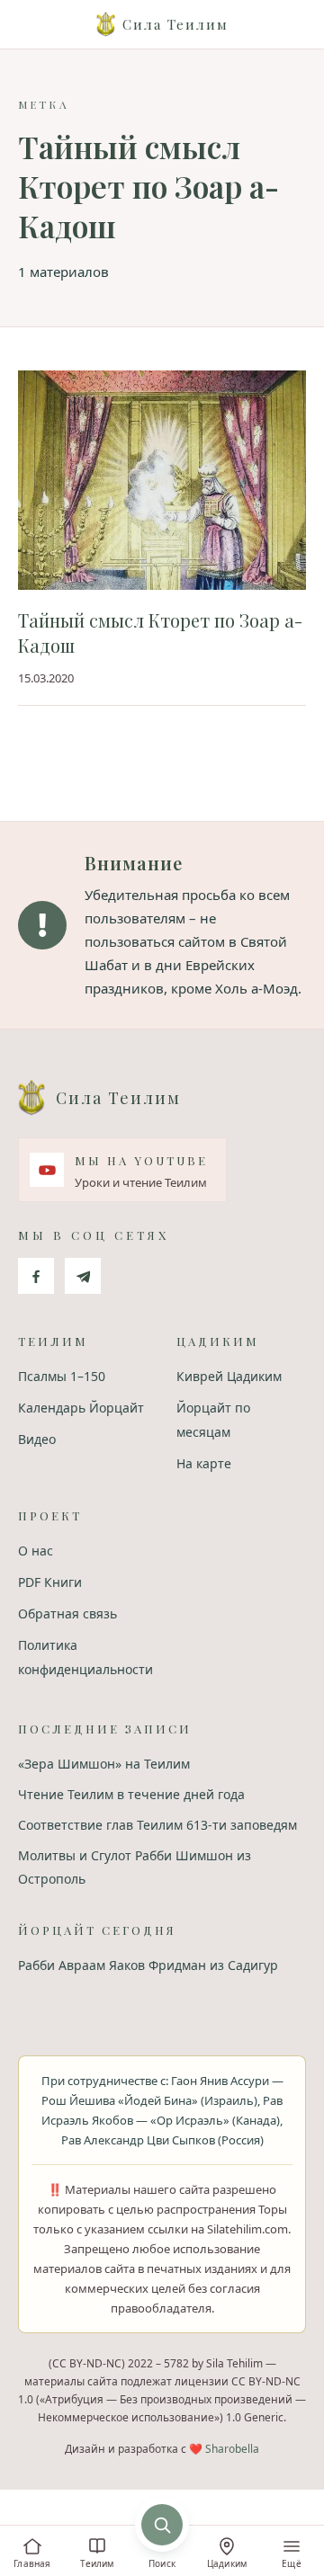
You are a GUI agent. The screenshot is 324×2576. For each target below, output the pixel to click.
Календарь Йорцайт (81, 1408)
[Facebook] (36, 1276)
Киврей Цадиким (229, 1376)
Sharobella (232, 2449)
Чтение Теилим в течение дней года (131, 1794)
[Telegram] (83, 1276)
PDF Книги (50, 1582)
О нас (36, 1551)
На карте (204, 1463)
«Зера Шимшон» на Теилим (104, 1764)
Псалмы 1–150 (62, 1376)
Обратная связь (67, 1613)
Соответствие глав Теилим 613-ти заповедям (157, 1825)
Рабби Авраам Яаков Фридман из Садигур (148, 1965)
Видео (37, 1439)
